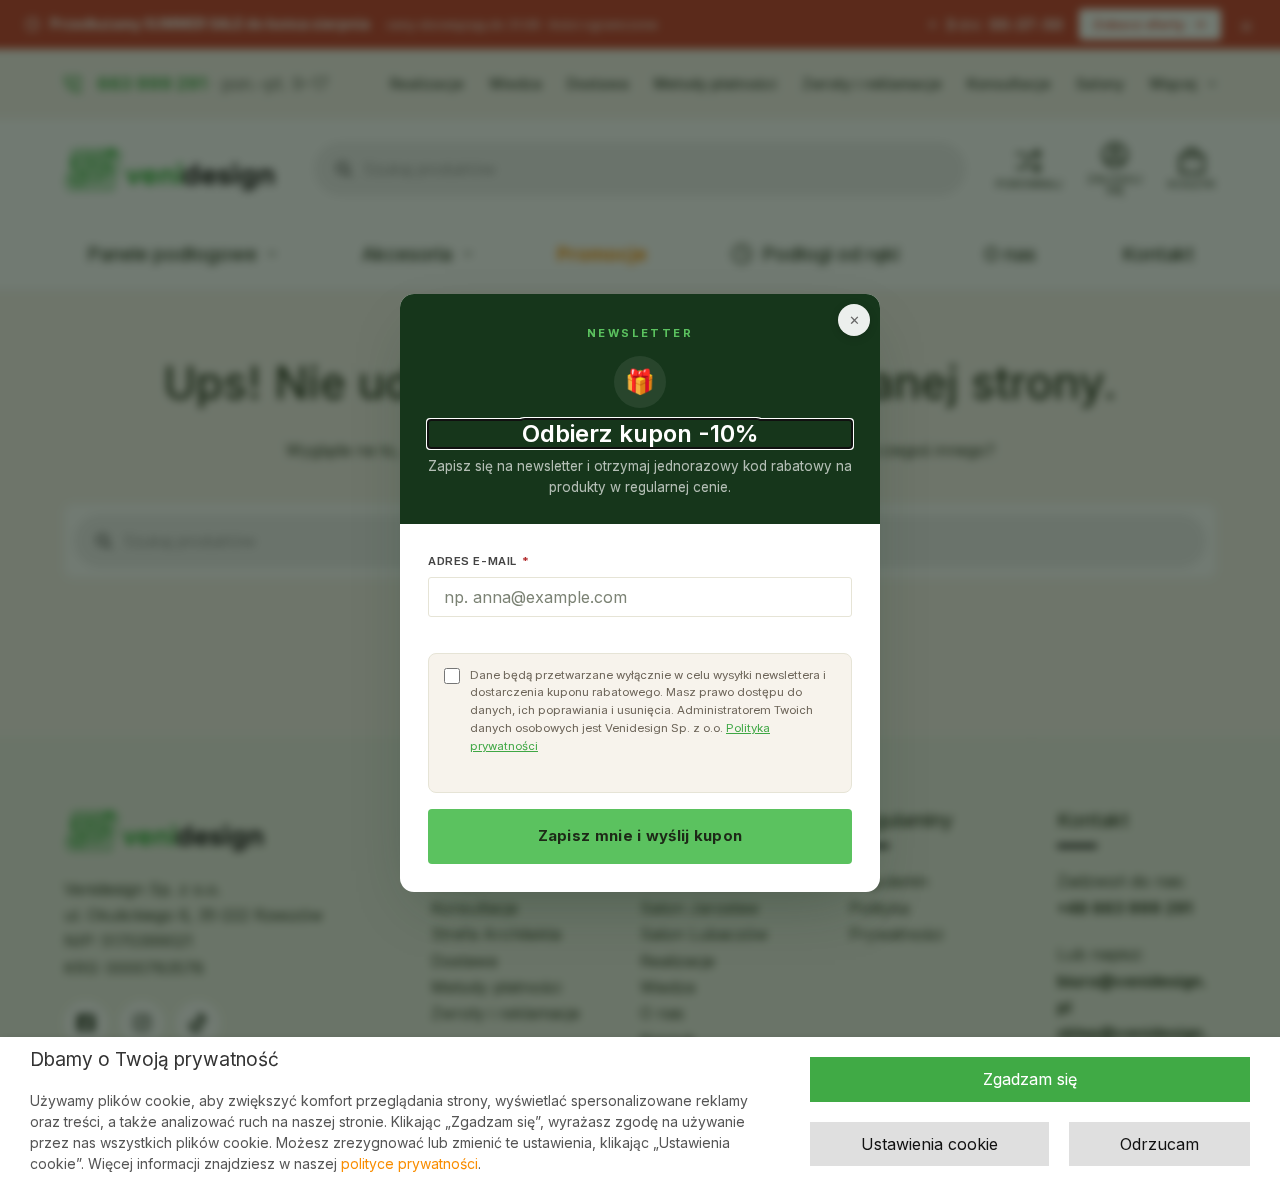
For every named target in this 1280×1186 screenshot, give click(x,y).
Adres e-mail (479, 561)
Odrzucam (1159, 1144)
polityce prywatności (409, 1163)
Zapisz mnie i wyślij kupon (640, 835)
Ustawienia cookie (929, 1144)
